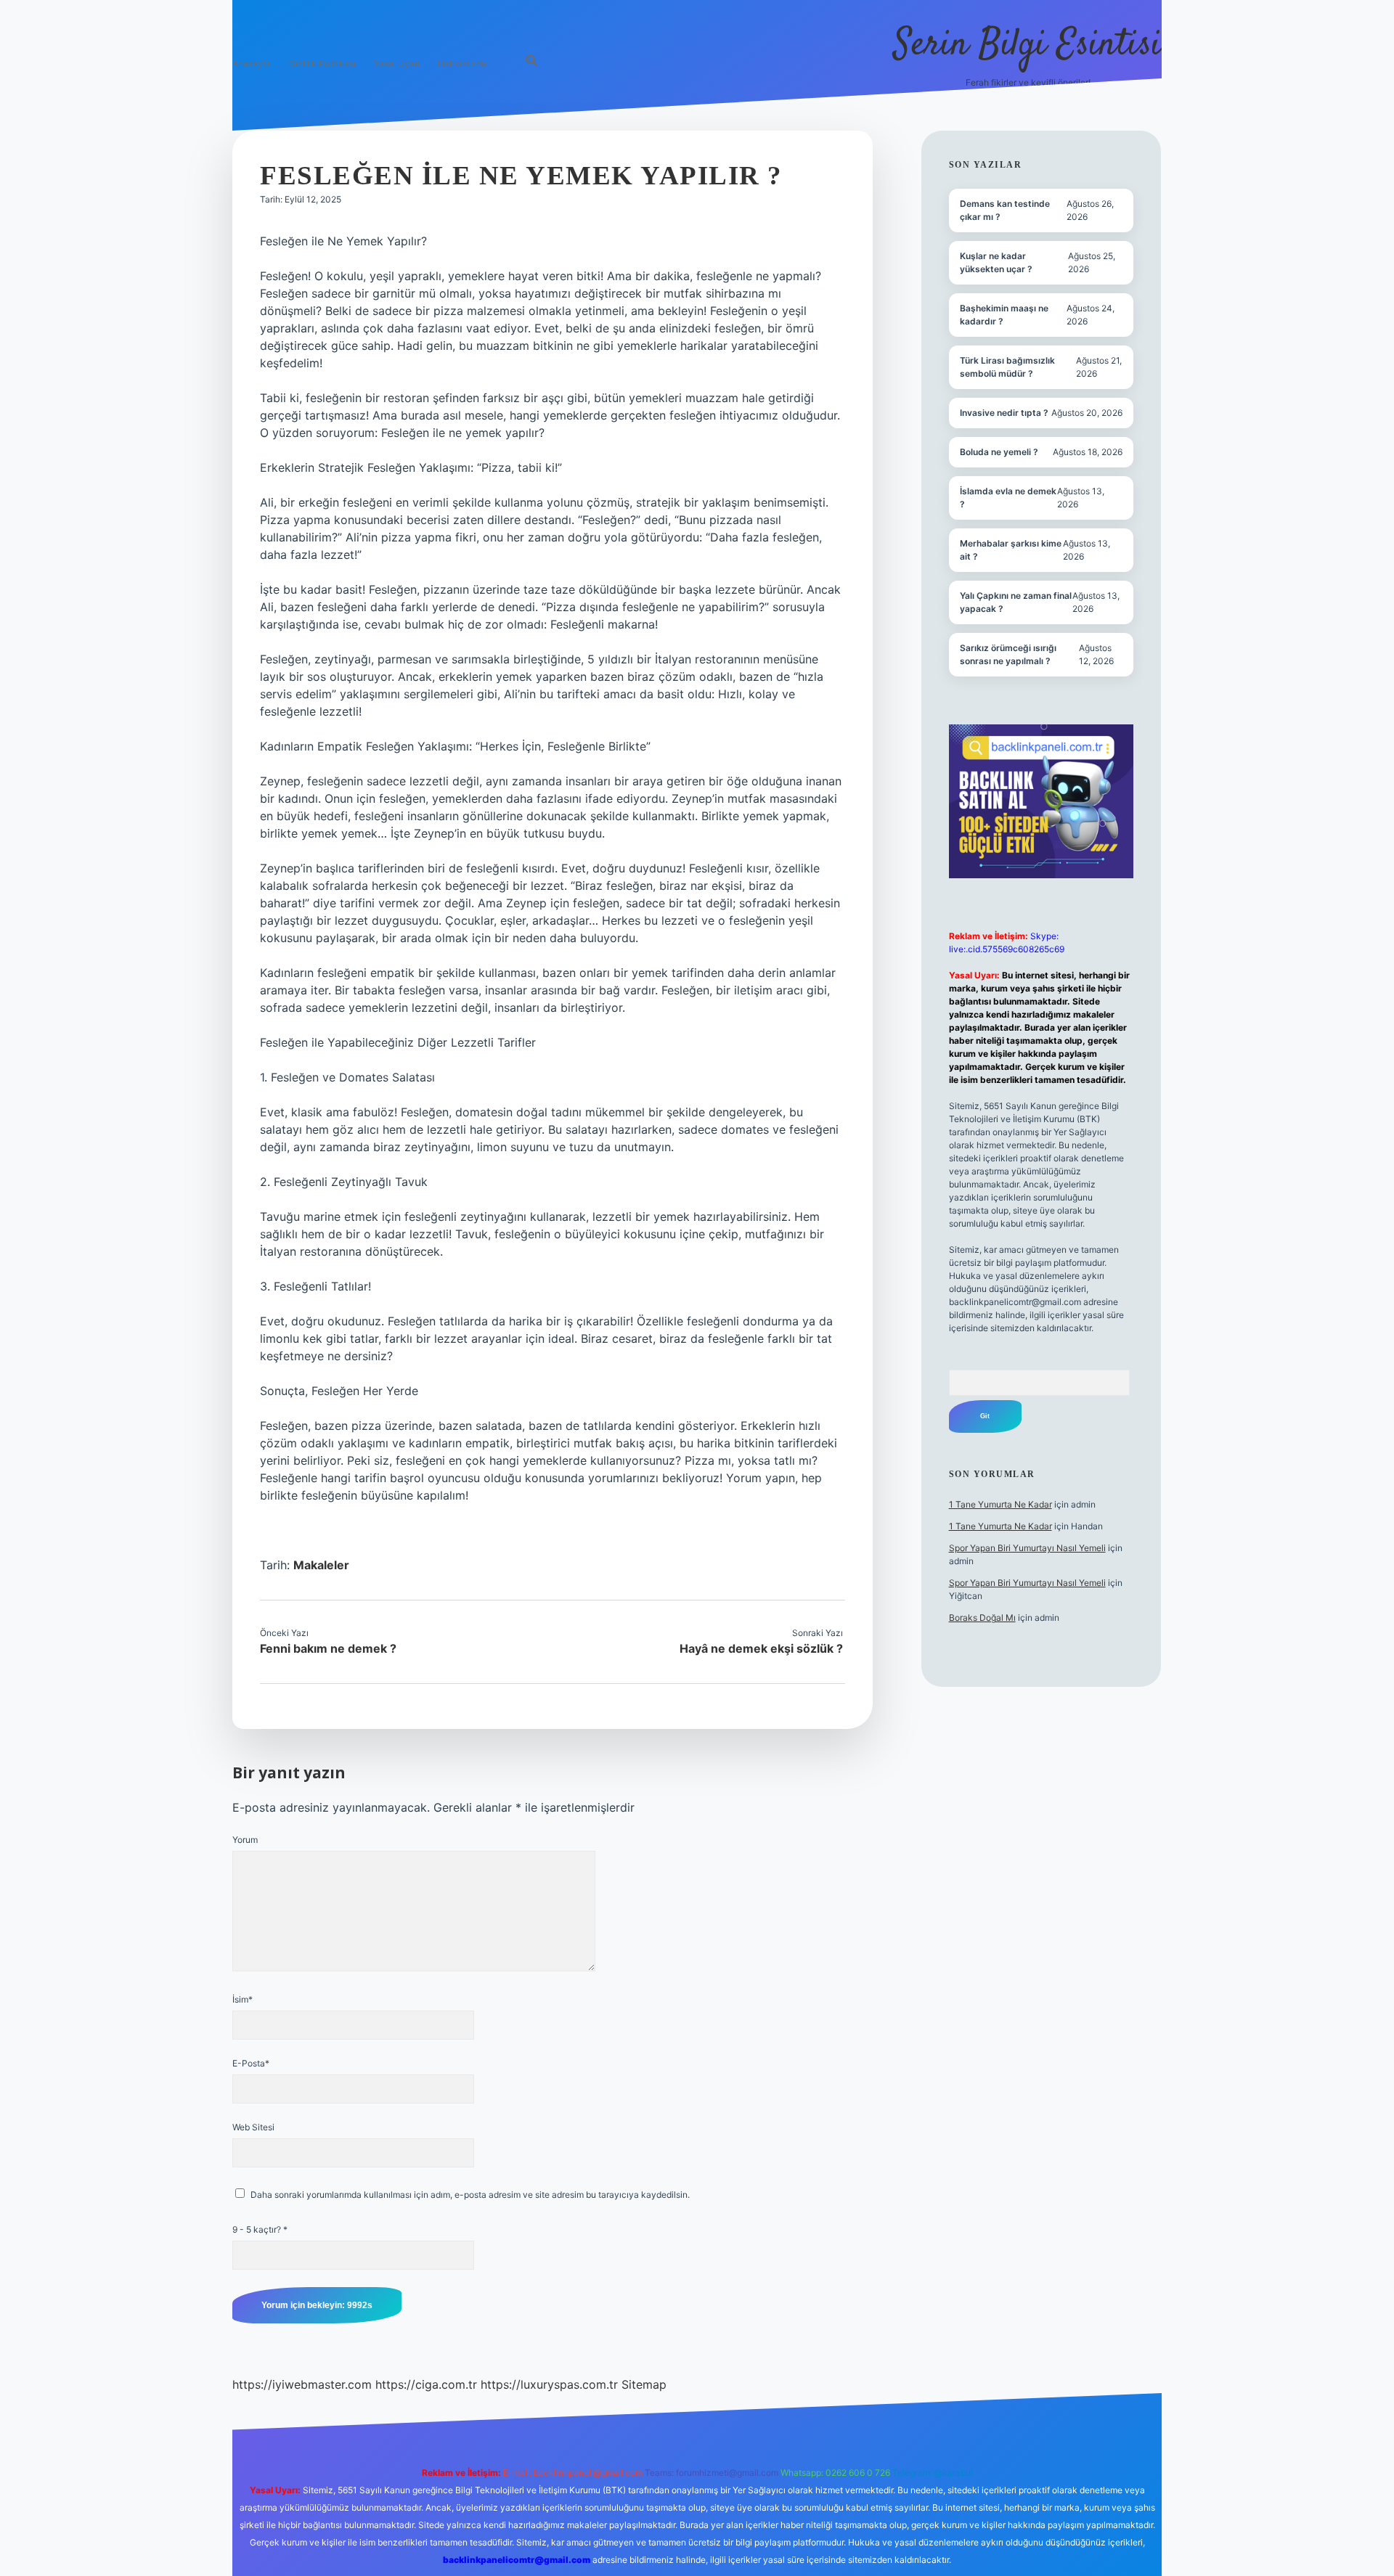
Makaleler (321, 1565)
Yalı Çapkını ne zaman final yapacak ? (1016, 602)
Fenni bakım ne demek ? (328, 1648)
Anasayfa (252, 64)
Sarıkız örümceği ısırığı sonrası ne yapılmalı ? (1008, 654)
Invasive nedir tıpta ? (1004, 413)
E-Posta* (251, 2063)
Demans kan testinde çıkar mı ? (1005, 210)
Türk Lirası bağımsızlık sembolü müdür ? (1007, 367)
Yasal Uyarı (397, 64)
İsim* (242, 1999)
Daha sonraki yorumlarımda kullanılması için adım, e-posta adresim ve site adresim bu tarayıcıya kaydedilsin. (470, 2195)
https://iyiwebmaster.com (302, 2384)
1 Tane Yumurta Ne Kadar (1000, 1504)
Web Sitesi (253, 2127)
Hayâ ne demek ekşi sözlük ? (761, 1648)
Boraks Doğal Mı (982, 1618)
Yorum (245, 1840)
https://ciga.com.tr (426, 2384)
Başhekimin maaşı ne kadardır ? (1004, 315)
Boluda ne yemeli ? (999, 452)
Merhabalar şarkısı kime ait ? (1011, 550)
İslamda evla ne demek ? (1008, 498)
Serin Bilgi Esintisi (1028, 45)
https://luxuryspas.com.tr (549, 2384)
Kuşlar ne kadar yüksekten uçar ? (996, 262)
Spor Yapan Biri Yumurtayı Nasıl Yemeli (1027, 1548)
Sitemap (644, 2384)
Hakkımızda (462, 64)
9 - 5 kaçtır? (260, 2229)
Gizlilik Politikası (322, 64)
